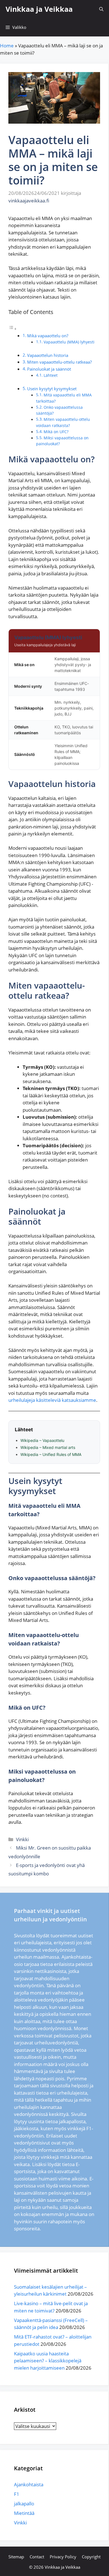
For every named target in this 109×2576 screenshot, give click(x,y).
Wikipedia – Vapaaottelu (42, 1440)
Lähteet (51, 375)
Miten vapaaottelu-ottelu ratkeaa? (59, 362)
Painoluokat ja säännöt (49, 369)
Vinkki (22, 1839)
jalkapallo (24, 2504)
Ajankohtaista (29, 2484)
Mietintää (24, 2513)
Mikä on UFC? (56, 432)
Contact (37, 2557)
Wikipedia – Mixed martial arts (48, 1447)
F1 (17, 2494)
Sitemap (16, 2557)
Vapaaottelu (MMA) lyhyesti (69, 342)
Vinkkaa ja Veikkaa (39, 9)
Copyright (91, 2557)
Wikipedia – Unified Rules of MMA (51, 1454)
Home (7, 46)
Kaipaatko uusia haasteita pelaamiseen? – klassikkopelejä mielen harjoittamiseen (48, 2361)
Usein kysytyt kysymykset (52, 389)
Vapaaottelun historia (48, 355)
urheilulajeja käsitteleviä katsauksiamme (52, 1400)
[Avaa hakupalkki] (101, 9)
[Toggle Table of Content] (13, 328)
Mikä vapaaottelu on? (48, 336)
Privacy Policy (63, 2557)
